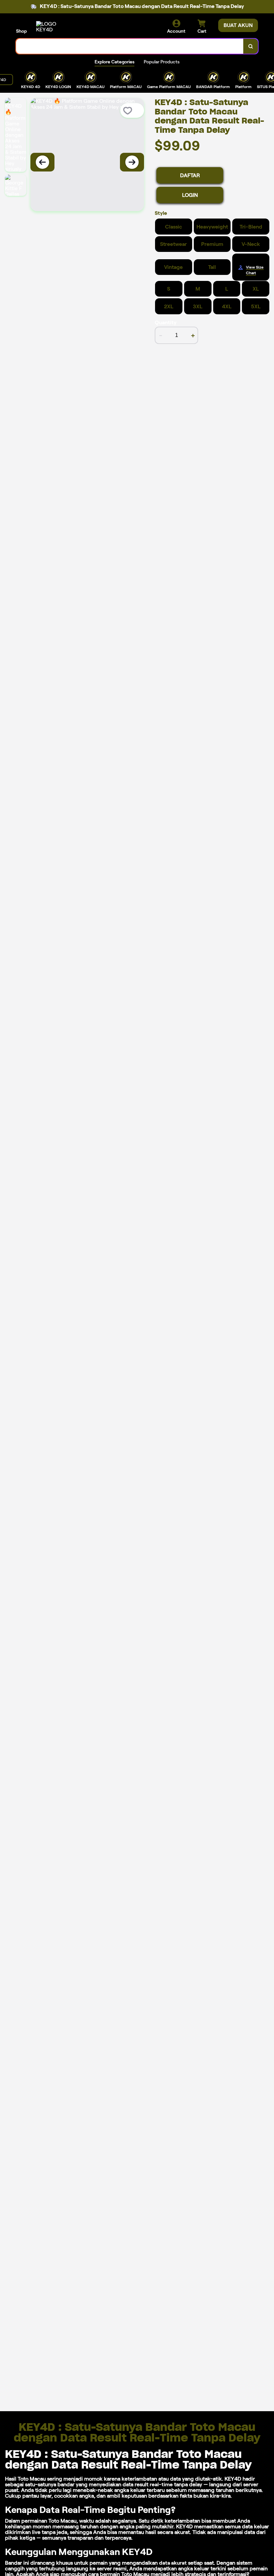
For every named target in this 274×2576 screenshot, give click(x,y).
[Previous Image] (42, 162)
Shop (21, 31)
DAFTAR (190, 175)
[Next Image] (132, 162)
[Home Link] (54, 27)
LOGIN (190, 195)
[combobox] (130, 46)
